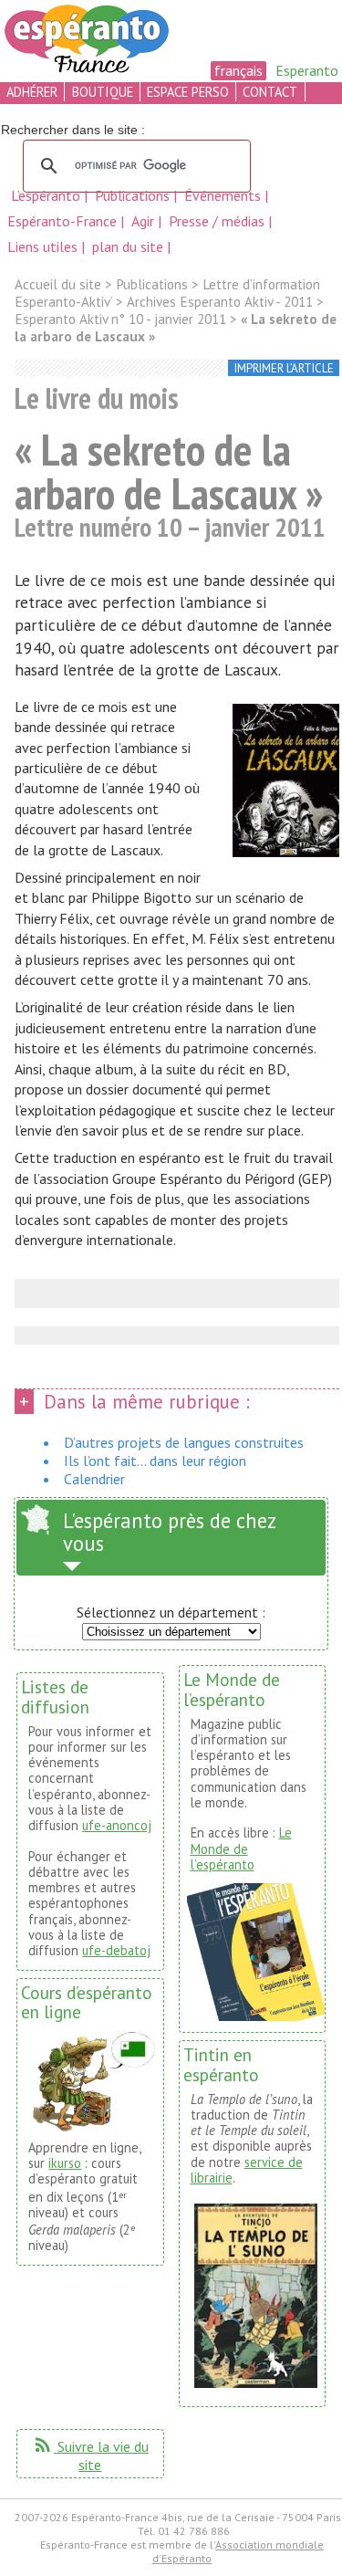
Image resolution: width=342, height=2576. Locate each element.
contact (270, 92)
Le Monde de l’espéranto (241, 1848)
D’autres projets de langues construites (184, 1442)
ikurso (65, 2163)
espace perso (188, 92)
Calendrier (94, 1479)
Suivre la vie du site (90, 2456)
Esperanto (307, 70)
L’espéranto (47, 195)
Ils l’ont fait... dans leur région (155, 1461)
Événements (224, 195)
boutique (103, 92)
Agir (145, 221)
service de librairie (247, 2170)
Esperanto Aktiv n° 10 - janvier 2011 (120, 319)
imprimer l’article (284, 368)
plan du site (128, 246)
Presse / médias (218, 221)
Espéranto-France (64, 221)
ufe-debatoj (116, 1950)
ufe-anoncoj (117, 1825)
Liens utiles (44, 246)
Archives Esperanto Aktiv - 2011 (220, 302)
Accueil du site (58, 284)
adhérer (32, 92)
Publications (134, 195)
